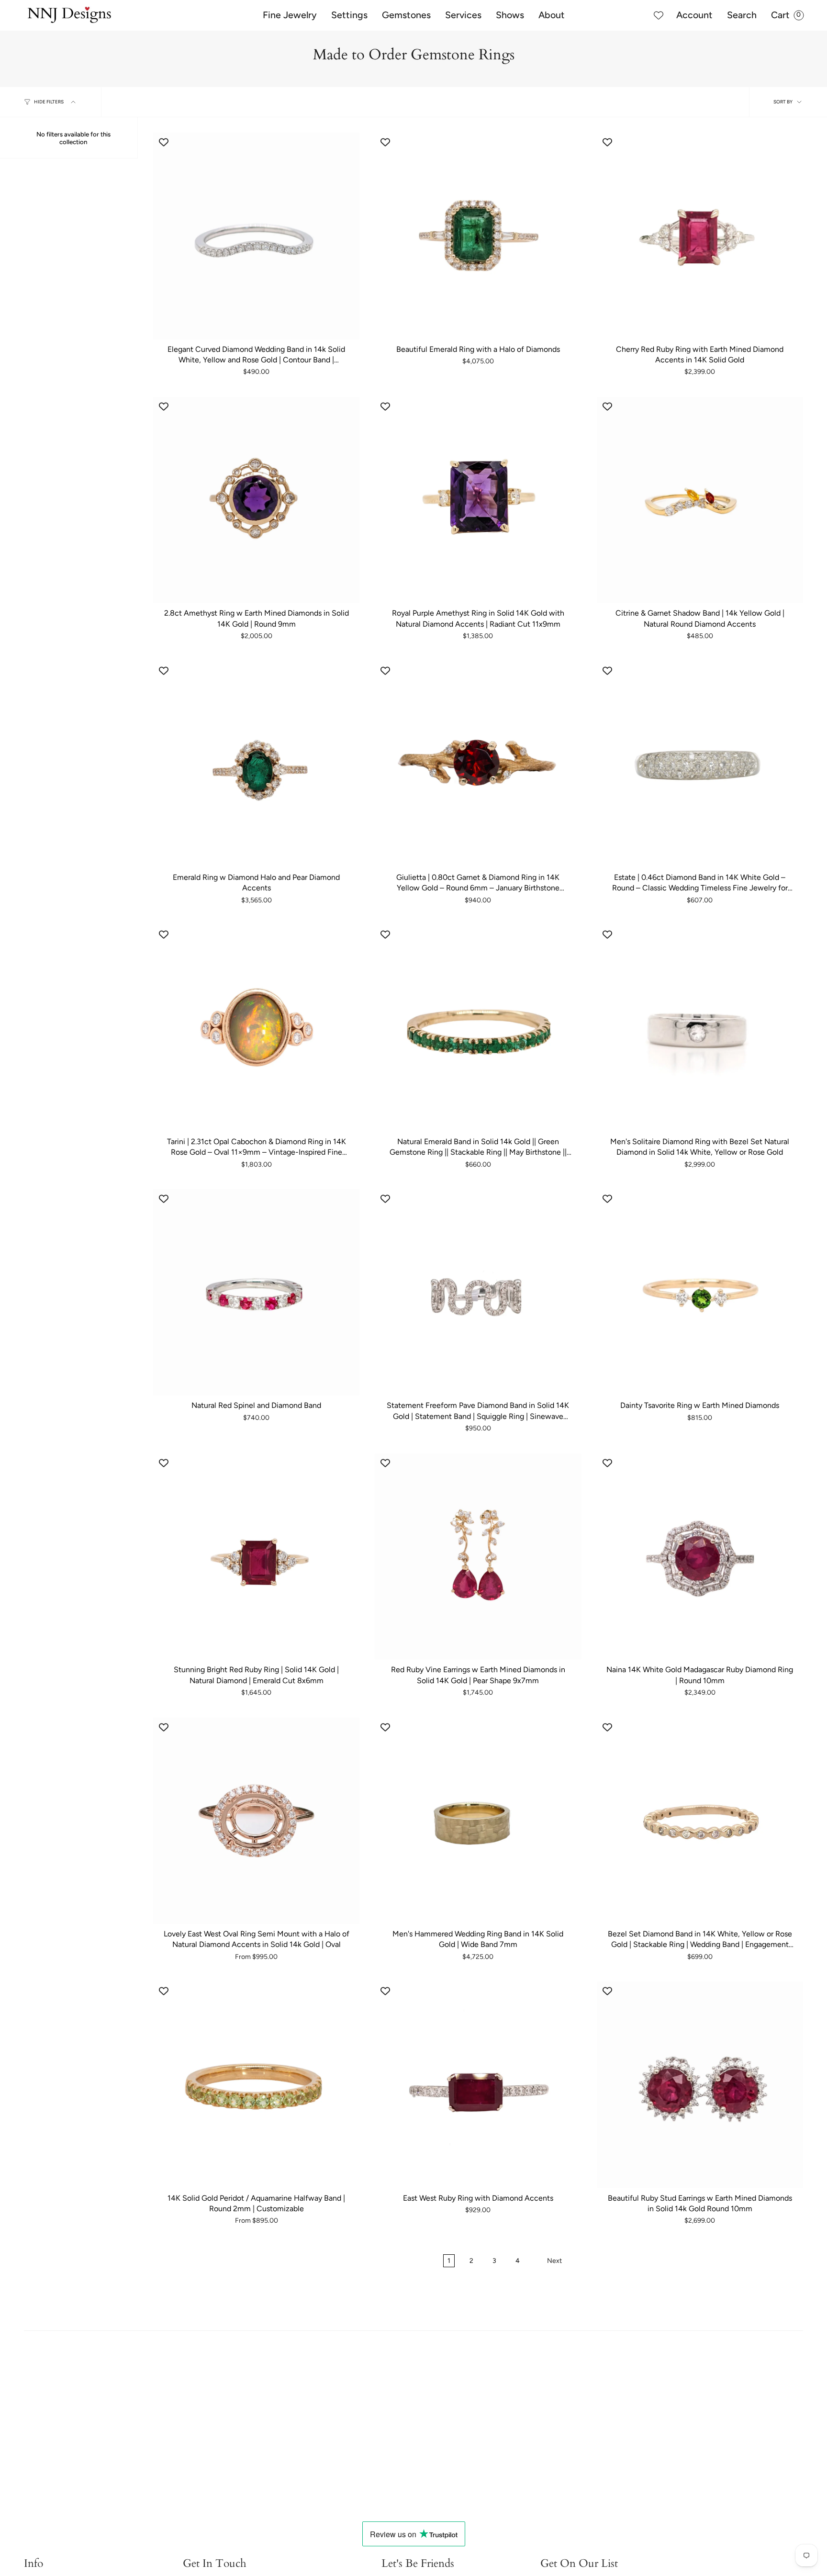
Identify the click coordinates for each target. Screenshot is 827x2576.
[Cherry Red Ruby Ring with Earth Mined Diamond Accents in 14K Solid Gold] (700, 236)
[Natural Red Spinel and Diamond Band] (256, 1292)
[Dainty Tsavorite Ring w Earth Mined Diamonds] (700, 1292)
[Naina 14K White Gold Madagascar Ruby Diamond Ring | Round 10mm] (700, 1557)
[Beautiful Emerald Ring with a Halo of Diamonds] (478, 236)
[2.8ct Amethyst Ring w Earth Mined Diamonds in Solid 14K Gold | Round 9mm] (256, 500)
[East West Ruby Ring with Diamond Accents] (478, 2085)
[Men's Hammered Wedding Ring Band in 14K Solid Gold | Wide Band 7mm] (478, 1821)
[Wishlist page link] (659, 15)
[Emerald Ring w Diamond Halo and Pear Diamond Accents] (256, 764)
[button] (290, 15)
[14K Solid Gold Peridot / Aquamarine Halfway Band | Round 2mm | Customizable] (256, 2085)
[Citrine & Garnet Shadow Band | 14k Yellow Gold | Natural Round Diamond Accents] (700, 500)
